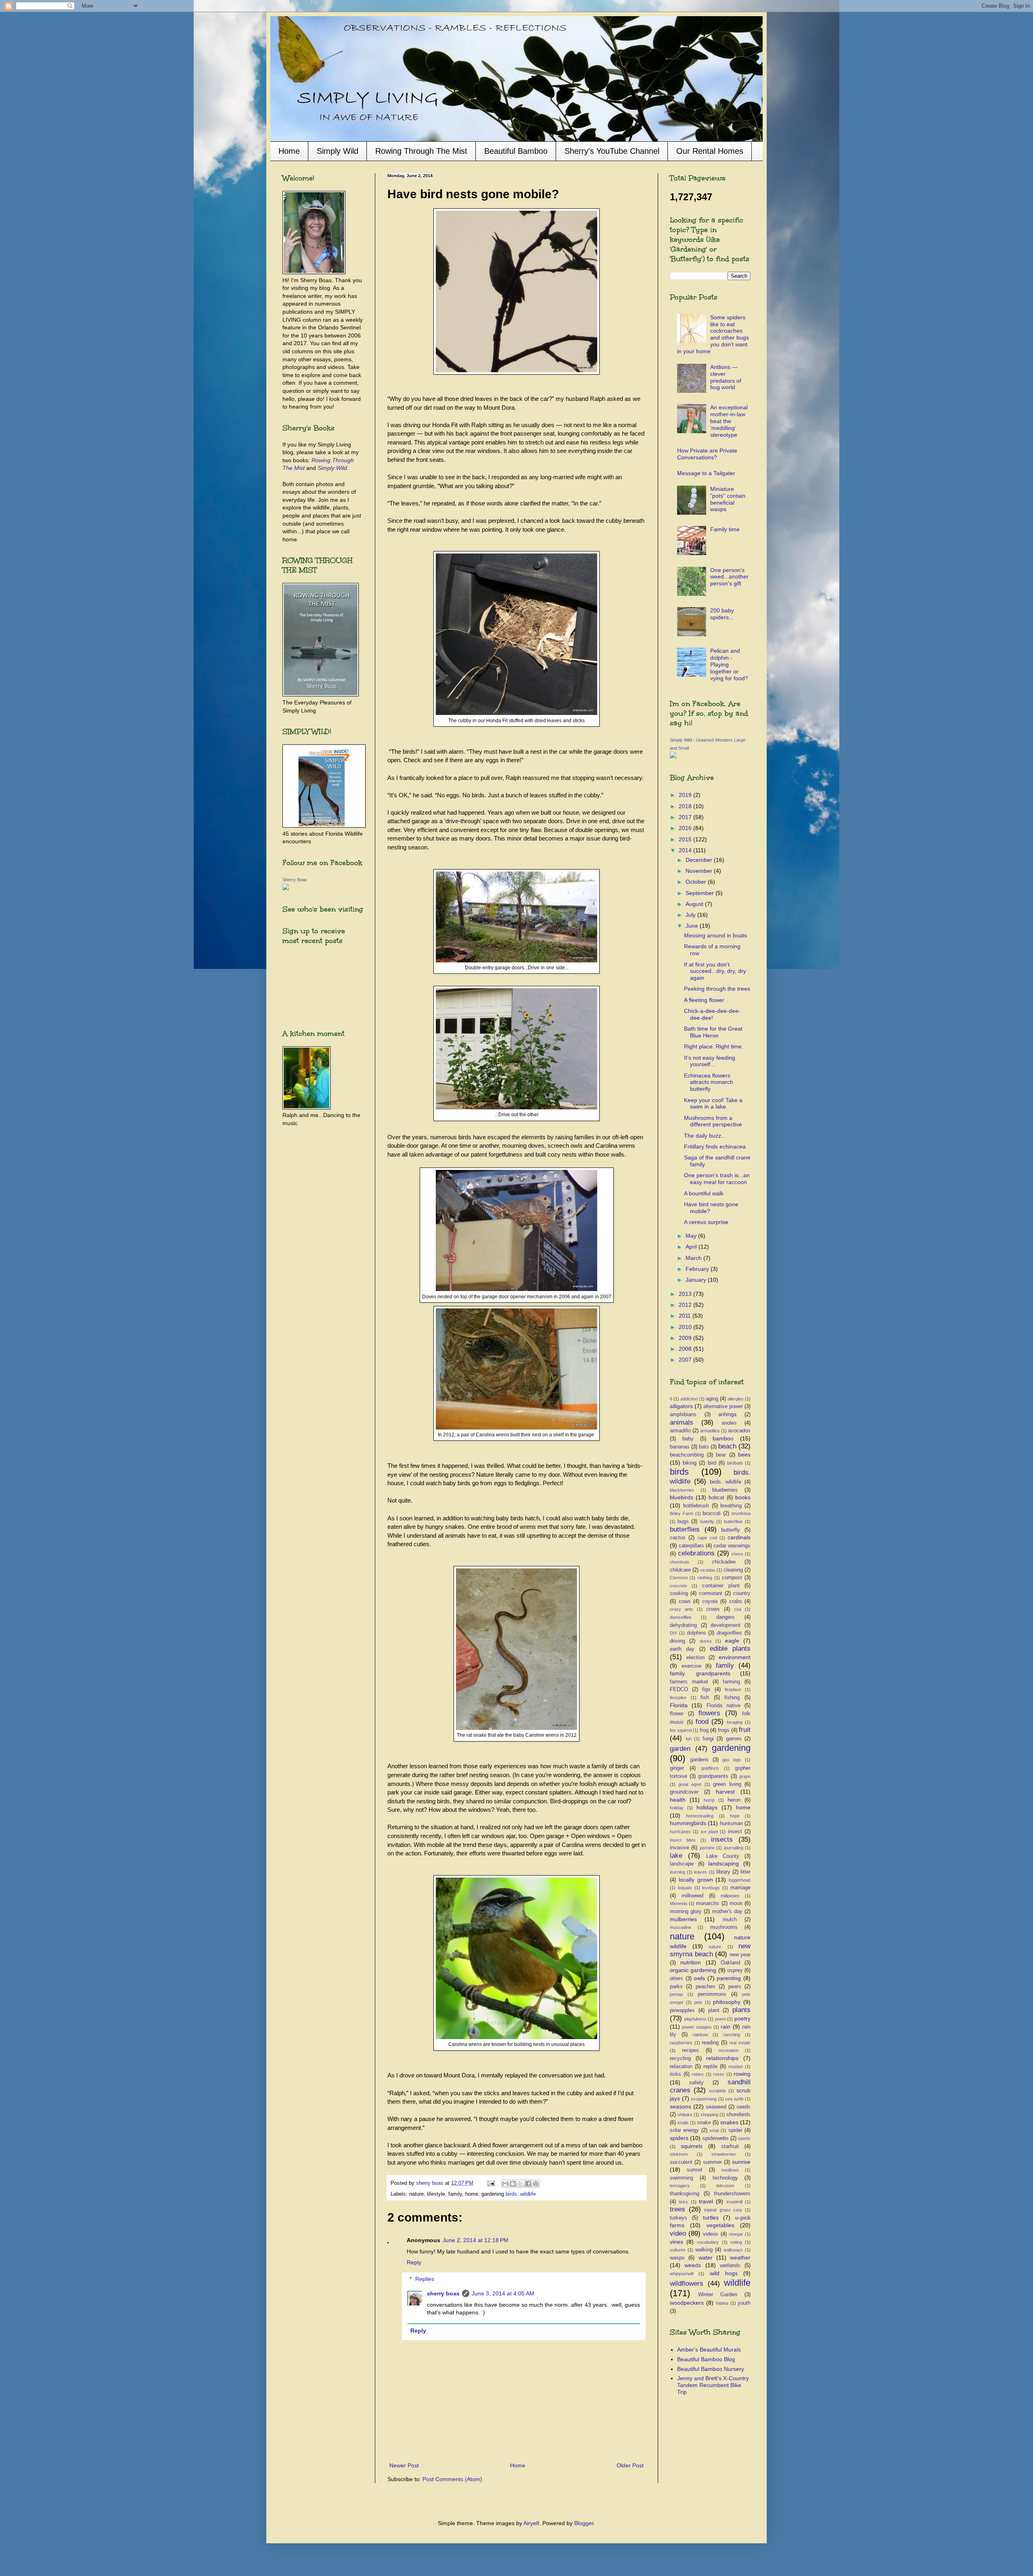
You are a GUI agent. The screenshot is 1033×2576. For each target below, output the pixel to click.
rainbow (701, 2035)
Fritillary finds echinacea (715, 1147)
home (743, 1807)
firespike (678, 1698)
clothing (705, 1578)
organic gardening (693, 1970)
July (691, 915)
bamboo (723, 1438)
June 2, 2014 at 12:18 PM (476, 2240)
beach (727, 1446)
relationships (722, 2058)
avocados (739, 1431)
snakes (729, 2122)
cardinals (739, 1537)
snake (704, 2123)
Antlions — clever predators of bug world (726, 377)
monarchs (708, 1903)
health (678, 1800)
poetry (742, 2018)
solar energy (684, 2130)
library (723, 1872)
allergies (736, 1399)
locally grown (696, 1880)
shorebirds (738, 2115)
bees (744, 1455)
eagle (732, 1641)
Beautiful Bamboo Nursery (711, 2369)
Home (289, 151)
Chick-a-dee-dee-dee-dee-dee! (712, 1014)
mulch (730, 1920)
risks (675, 2074)
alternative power (723, 1406)
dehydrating (683, 1625)
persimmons (712, 1994)
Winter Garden (718, 2295)
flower (677, 1714)
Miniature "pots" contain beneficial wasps (728, 499)
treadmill (734, 2202)
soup (714, 2130)
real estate (740, 2043)
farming (731, 1682)
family (725, 1665)
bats (704, 1447)
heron (734, 1800)
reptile (710, 2067)
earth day (682, 1649)
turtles (711, 2218)
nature (682, 1936)
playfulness (695, 2019)
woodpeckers (687, 2303)
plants (741, 2010)
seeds (743, 2107)
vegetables (720, 2225)
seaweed (716, 2107)
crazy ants (682, 1609)
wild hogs (724, 2273)
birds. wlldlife (726, 1482)
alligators (681, 1406)
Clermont (679, 1578)
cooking (679, 1593)
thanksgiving (685, 2194)
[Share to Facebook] (528, 2184)
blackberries (682, 1490)
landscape (682, 1864)
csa (738, 1609)
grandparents (713, 1776)
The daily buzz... (705, 1136)
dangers (726, 1617)
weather (740, 2257)
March (694, 1258)
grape (745, 1776)
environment (735, 1657)
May (692, 1236)
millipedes (730, 1896)
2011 (686, 1316)
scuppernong (704, 2099)
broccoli (712, 1513)
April (692, 1247)
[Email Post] (491, 2183)
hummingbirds (688, 1823)
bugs (683, 1522)
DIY (673, 1633)
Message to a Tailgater (706, 473)
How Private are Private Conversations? (707, 454)
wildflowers (687, 2284)
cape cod (707, 1538)
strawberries (724, 2154)
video (678, 2233)
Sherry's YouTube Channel (612, 151)
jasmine (707, 1848)
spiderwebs (716, 2138)
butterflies (685, 1529)
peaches (706, 1987)
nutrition (691, 1962)
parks (676, 1987)
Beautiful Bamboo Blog (706, 2359)
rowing (742, 2074)
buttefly (707, 1522)
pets (698, 2002)
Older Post (630, 2465)
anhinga (727, 1415)
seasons (681, 2106)
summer (712, 2162)
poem (720, 2019)
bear (721, 1455)
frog (704, 1730)
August (695, 904)
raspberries (681, 2043)
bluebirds (682, 1497)
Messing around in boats (715, 935)
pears (735, 1987)
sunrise (741, 2162)
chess (737, 1554)
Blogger (584, 2523)
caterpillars (691, 1546)
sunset (695, 2170)
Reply (414, 2262)
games (734, 1739)
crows (713, 1609)
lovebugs (711, 1888)
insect (735, 1832)
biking (690, 1463)
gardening (731, 1748)
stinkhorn (679, 2154)
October (697, 882)
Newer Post (404, 2465)
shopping (709, 2115)
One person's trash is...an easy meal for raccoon (717, 1179)
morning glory (686, 1912)
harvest (725, 1792)
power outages (697, 2027)
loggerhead (740, 1880)
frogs (724, 1730)
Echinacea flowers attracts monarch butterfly (709, 1082)
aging (712, 1399)
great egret (690, 1784)
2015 (686, 839)
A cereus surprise (706, 1222)
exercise (691, 1666)
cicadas (708, 1570)
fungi (708, 1739)
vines (676, 2242)
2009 (686, 1338)
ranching (732, 2035)
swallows (730, 2170)
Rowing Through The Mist (421, 151)
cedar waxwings (732, 1546)
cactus (678, 1538)
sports (744, 2138)
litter (745, 1872)
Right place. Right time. (714, 1046)
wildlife (737, 2283)
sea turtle (734, 2099)
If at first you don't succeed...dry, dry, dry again (715, 971)
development (726, 1625)
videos (711, 2234)
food (702, 1722)
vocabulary (708, 2242)
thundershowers (732, 2194)
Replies (425, 2279)
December (700, 860)
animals (682, 1422)
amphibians (683, 1415)
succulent (681, 2162)
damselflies (681, 1617)
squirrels (692, 2146)
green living (727, 1784)
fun (689, 1739)
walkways (733, 2250)
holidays (707, 1807)
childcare (680, 1570)
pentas (676, 1994)
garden (680, 1749)
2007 (686, 1360)
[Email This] (505, 2184)
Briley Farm (682, 1513)
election (695, 1658)
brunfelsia (741, 1513)
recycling (680, 2058)
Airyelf (531, 2523)
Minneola (679, 1903)
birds (679, 1472)
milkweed (692, 1896)
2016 (686, 828)
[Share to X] (521, 2184)
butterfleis (733, 1522)
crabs (736, 1601)
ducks (706, 1641)
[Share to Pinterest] (536, 2184)
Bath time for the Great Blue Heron (713, 1032)
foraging (735, 1722)
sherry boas (443, 2293)
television (725, 2186)
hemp (709, 1800)
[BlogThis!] (513, 2184)
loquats (685, 1888)
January (697, 1280)
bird (712, 1463)
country (742, 1593)
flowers (709, 1713)
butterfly (731, 1530)
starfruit (730, 2146)
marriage (740, 1888)
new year (740, 1955)
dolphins (696, 1633)
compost (732, 1578)
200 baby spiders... (722, 614)
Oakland (730, 1963)
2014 (686, 850)
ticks (683, 2202)
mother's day (727, 1912)
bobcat (716, 1498)
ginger (677, 1768)
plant (714, 2010)
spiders (679, 2138)
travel (706, 2201)
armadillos (710, 1431)
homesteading (700, 1816)
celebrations (696, 1553)
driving (678, 1641)
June (693, 926)
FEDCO (679, 1689)
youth (744, 2303)
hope (735, 1816)
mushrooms (724, 1927)
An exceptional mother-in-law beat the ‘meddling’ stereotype (729, 421)
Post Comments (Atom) (452, 2479)
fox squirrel (681, 1730)
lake (676, 1856)
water (706, 2257)
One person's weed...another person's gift (729, 577)
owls (699, 1978)
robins (698, 2074)
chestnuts (680, 1562)
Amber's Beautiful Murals (709, 2350)
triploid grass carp (723, 2210)
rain (726, 2027)
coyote (710, 1601)
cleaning (733, 1570)
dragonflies (729, 1633)
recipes (690, 2050)
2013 (686, 1294)
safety (696, 2083)
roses (719, 2074)
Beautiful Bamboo (516, 151)
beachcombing (687, 1455)
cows (685, 1601)
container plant (721, 1586)
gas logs (732, 1760)
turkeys (679, 2218)
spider (735, 2130)
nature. (715, 1947)
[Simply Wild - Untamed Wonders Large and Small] (673, 756)
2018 (686, 806)
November (700, 871)
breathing (731, 1506)
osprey (735, 1970)
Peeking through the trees (717, 989)
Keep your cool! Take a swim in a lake (713, 1104)
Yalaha (722, 2303)
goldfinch (710, 1768)
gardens (699, 1760)
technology (725, 2178)
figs (706, 1689)
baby (688, 1439)
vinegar (736, 2234)
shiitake (685, 2115)
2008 (686, 1349)
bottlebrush (696, 1506)
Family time (725, 529)
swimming (682, 2178)
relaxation (681, 2067)
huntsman (731, 1824)
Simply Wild (338, 151)
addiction (689, 1399)
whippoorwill (682, 2274)
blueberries (725, 1490)
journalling (734, 1848)
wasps (677, 2258)
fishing (732, 1698)
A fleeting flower (704, 1000)
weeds (693, 2265)
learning (678, 1872)
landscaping (724, 1863)
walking (704, 2250)
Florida (679, 1705)
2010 (686, 1327)
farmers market (689, 1682)
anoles (729, 1423)
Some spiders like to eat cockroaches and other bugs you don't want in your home (713, 334)
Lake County (723, 1856)
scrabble (717, 2091)
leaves (701, 1872)
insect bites (683, 1840)
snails (683, 2123)
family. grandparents (700, 1673)
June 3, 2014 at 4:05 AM (503, 2293)
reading (710, 2043)
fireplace (733, 1689)
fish (705, 1698)
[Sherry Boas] (286, 888)
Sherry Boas (295, 880)
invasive (680, 1848)
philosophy (727, 2002)
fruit (745, 1730)
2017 (686, 817)
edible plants (730, 1649)
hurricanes (680, 1832)
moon (736, 1903)
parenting (729, 1978)
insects (722, 1839)
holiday (677, 1808)
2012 (686, 1305)
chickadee (724, 1562)
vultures (678, 2250)
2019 (686, 795)
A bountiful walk (704, 1193)
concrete (679, 1586)
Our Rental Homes (710, 151)
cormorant (711, 1593)
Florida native (724, 1706)
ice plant (709, 1832)
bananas (680, 1447)
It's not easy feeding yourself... (710, 1061)
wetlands (730, 2266)
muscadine (681, 1927)
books (743, 1497)
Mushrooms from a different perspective (713, 1121)
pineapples (682, 2010)
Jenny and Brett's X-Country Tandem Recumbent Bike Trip (713, 2385)
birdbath (735, 1463)
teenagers (680, 2186)
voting (736, 2242)
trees (678, 2209)
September (701, 893)
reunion (736, 2067)
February (698, 1269)
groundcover (684, 1792)
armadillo (680, 1431)
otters (676, 1979)
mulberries (683, 1919)
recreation (729, 2050)
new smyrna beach (710, 1950)
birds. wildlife (521, 2194)
